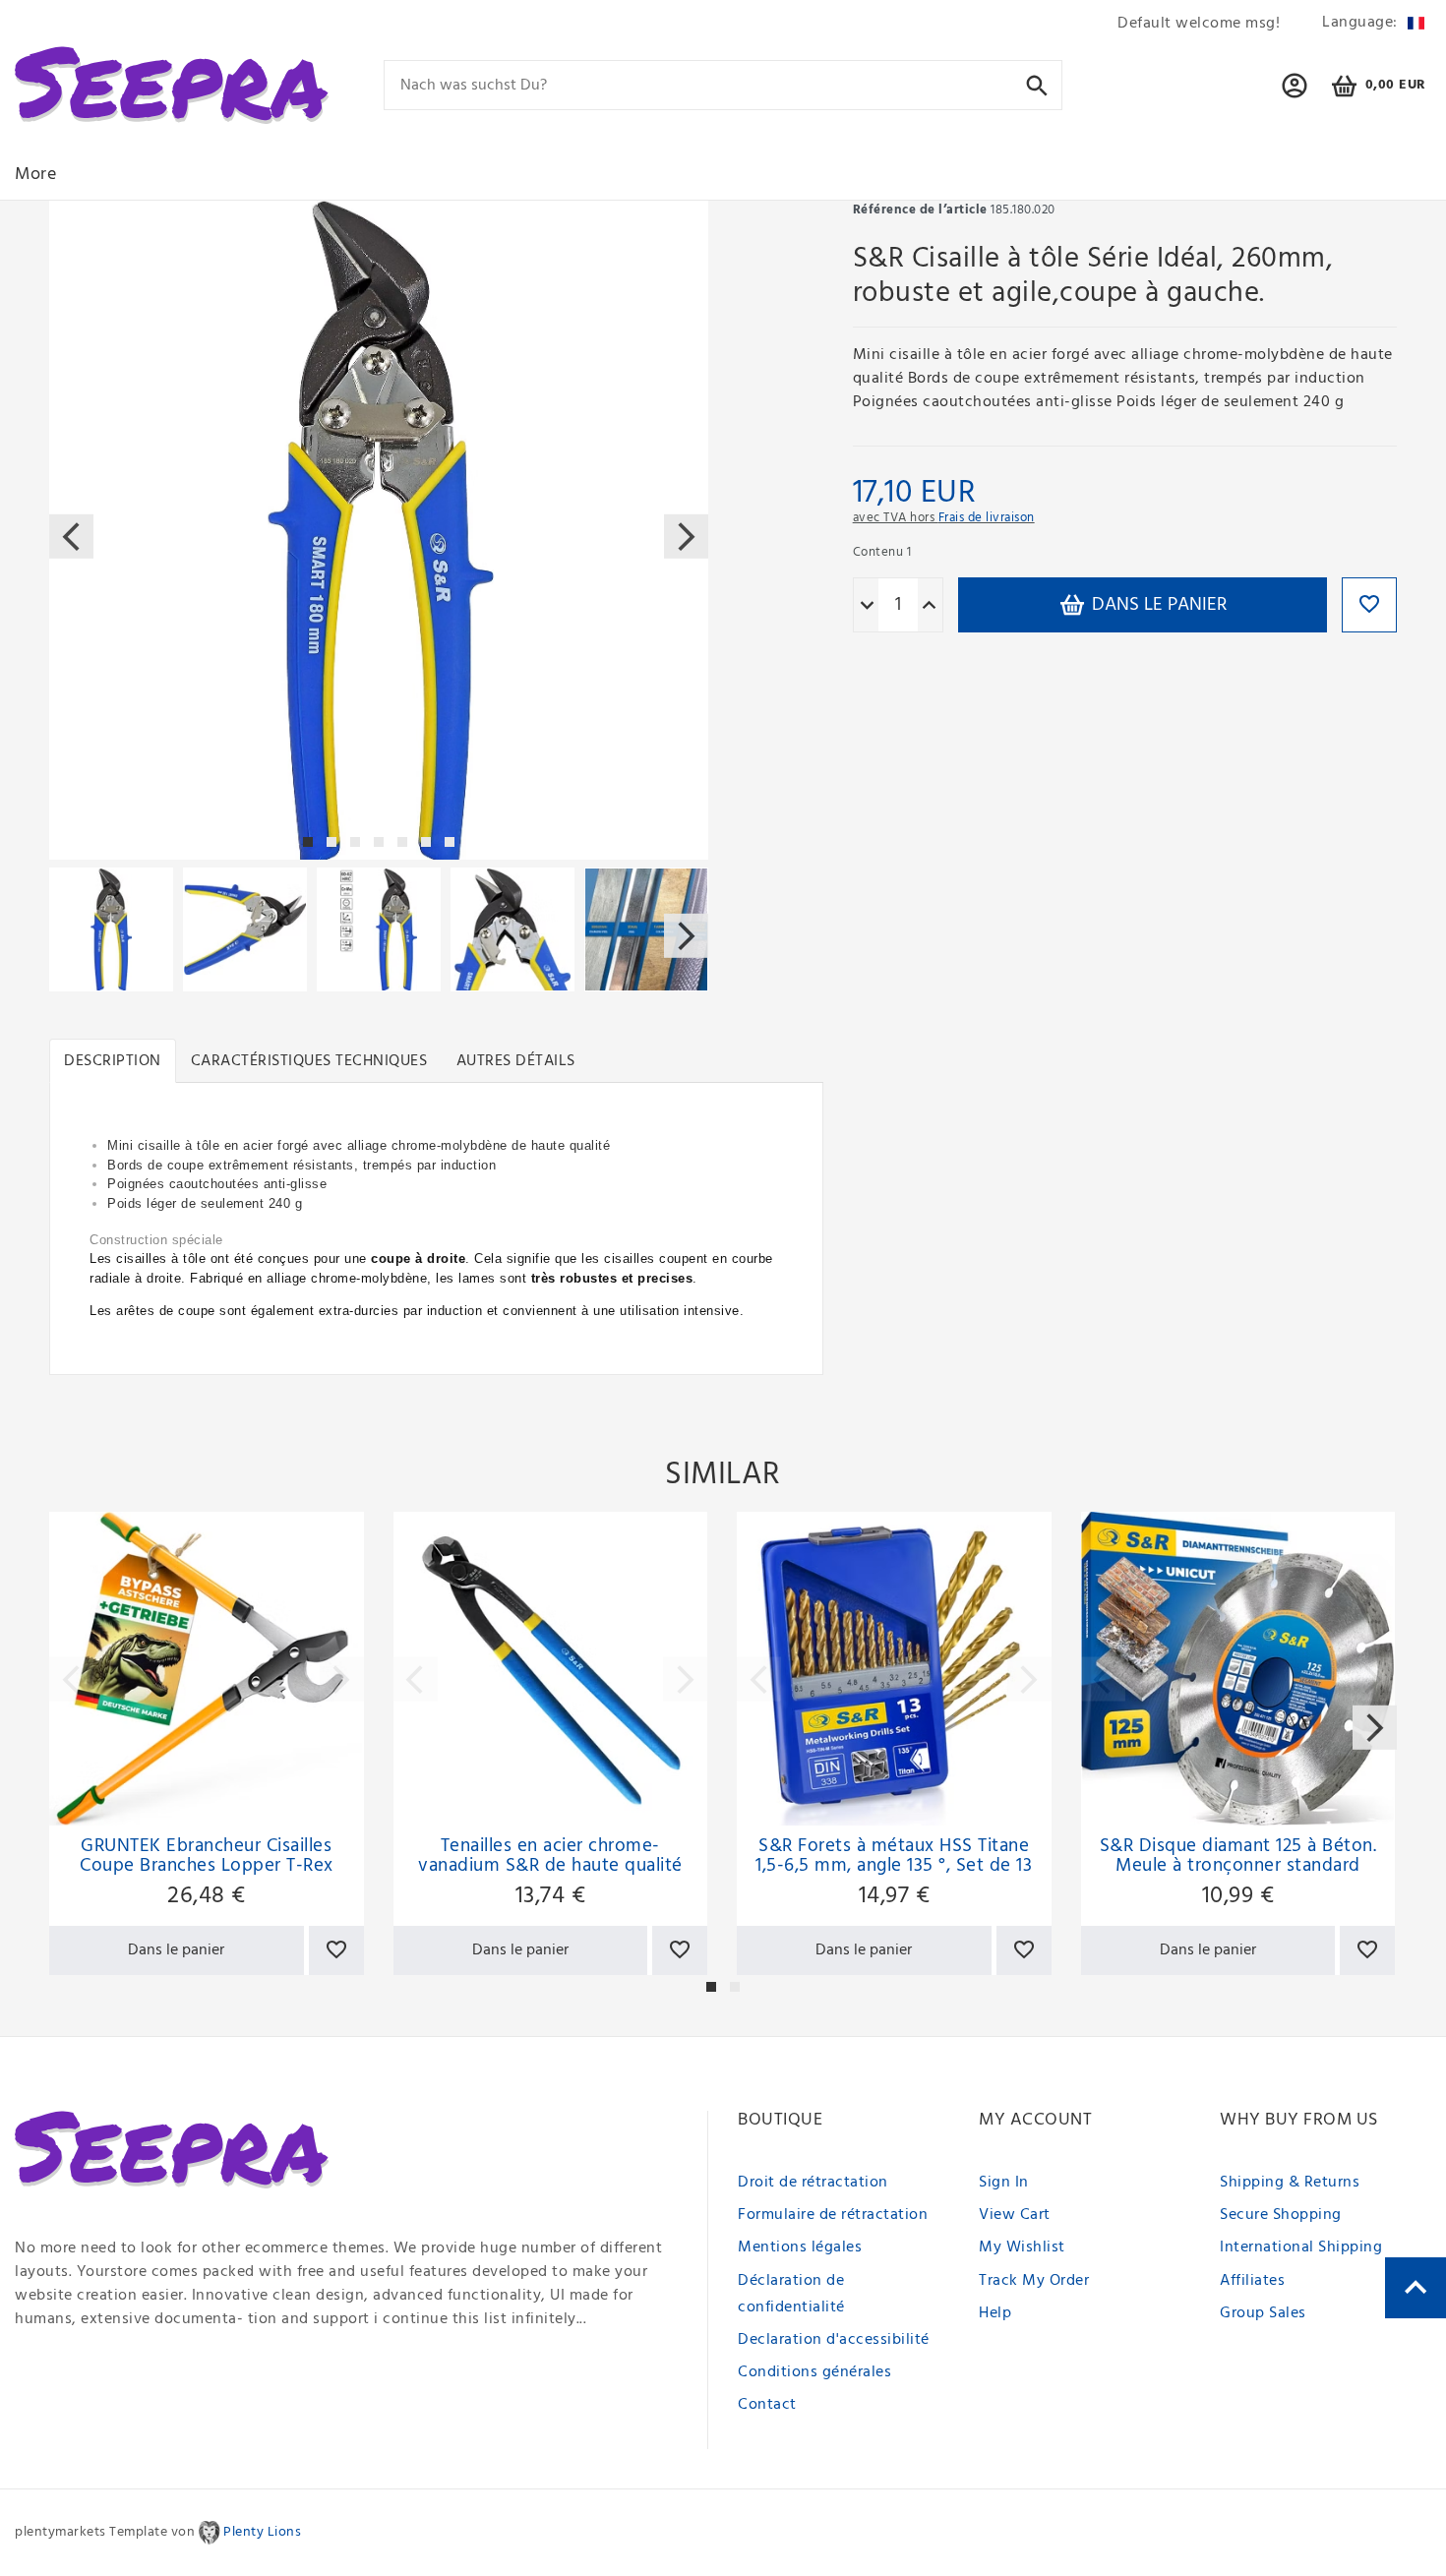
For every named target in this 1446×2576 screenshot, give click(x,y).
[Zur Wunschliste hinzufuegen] (1369, 605)
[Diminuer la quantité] (867, 606)
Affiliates (1252, 2281)
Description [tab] (113, 1061)
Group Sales (1263, 2313)
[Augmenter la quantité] (929, 606)
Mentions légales (800, 2247)
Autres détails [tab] (516, 1061)
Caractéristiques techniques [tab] (309, 1061)
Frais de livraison (987, 518)
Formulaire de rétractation (833, 2215)
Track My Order (1034, 2281)
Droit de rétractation (813, 2183)
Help (995, 2313)
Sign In (1004, 2183)
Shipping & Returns (1290, 2183)
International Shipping (1301, 2247)
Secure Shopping (1281, 2215)
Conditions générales (814, 2372)
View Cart (1015, 2215)
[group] (207, 1669)
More (35, 175)
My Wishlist (1022, 2247)
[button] (1295, 94)
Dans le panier (1157, 605)
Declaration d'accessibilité (834, 2340)
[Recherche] (1037, 84)
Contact (767, 2405)
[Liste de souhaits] (336, 1950)
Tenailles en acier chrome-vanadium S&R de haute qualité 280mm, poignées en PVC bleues (551, 1856)
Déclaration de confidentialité (791, 2294)
